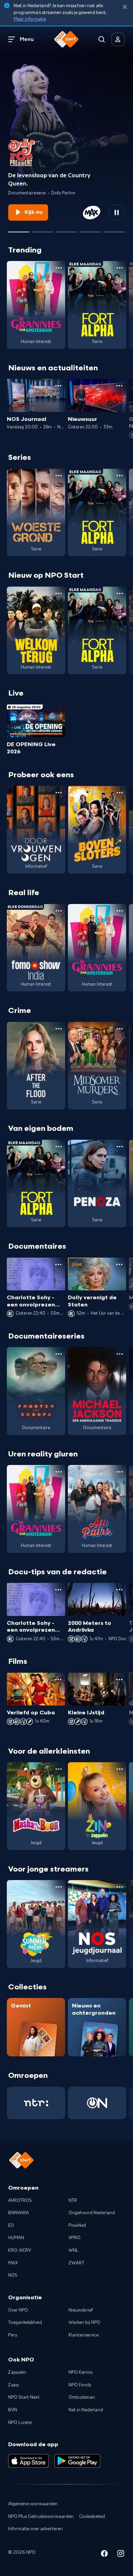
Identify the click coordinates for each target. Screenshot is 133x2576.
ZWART (76, 2263)
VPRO (75, 2238)
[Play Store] (77, 2461)
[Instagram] (121, 2555)
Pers (13, 2335)
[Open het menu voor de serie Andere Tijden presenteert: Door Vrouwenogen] (59, 793)
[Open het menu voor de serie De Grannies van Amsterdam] (59, 268)
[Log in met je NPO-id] (118, 39)
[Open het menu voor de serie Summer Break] (59, 1887)
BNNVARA (19, 2213)
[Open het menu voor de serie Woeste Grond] (59, 476)
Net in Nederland (86, 2410)
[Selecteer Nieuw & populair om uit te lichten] (114, 229)
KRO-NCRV (20, 2250)
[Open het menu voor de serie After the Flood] (59, 1029)
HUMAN (16, 2238)
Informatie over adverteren (35, 2529)
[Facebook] (104, 2555)
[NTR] (36, 2103)
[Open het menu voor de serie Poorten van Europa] (59, 1354)
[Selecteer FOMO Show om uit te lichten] (90, 229)
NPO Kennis (80, 2372)
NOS (13, 2275)
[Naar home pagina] (66, 39)
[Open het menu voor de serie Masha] (59, 1769)
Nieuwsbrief (81, 2310)
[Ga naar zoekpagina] (102, 39)
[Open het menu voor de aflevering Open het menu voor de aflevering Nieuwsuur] (119, 386)
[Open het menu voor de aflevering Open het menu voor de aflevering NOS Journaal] (58, 386)
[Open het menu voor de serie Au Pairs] (120, 1472)
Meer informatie (30, 19)
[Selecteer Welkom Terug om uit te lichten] (43, 229)
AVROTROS (20, 2201)
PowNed (77, 2225)
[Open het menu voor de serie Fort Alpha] (120, 268)
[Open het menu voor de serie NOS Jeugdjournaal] (120, 1887)
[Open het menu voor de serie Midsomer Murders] (120, 1029)
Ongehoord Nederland (92, 2213)
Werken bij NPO (84, 2322)
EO (11, 2225)
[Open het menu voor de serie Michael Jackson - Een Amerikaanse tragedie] (120, 1354)
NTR (73, 2201)
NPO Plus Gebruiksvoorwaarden (41, 2517)
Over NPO (18, 2310)
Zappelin (17, 2372)
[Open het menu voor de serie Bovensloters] (120, 793)
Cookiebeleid (92, 2517)
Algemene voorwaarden (33, 2504)
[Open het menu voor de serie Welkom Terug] (59, 593)
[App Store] (28, 2461)
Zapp (14, 2385)
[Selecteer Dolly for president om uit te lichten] (19, 229)
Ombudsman (82, 2397)
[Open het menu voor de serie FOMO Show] (59, 911)
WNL (73, 2250)
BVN (13, 2410)
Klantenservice (84, 2335)
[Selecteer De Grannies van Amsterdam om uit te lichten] (66, 229)
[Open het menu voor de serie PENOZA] (120, 1147)
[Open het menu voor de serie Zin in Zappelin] (120, 1769)
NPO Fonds (80, 2385)
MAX (13, 2263)
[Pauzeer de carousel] (117, 213)
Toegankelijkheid (25, 2322)
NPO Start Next (24, 2397)
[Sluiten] (125, 7)
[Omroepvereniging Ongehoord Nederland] (97, 2103)
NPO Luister (20, 2423)
